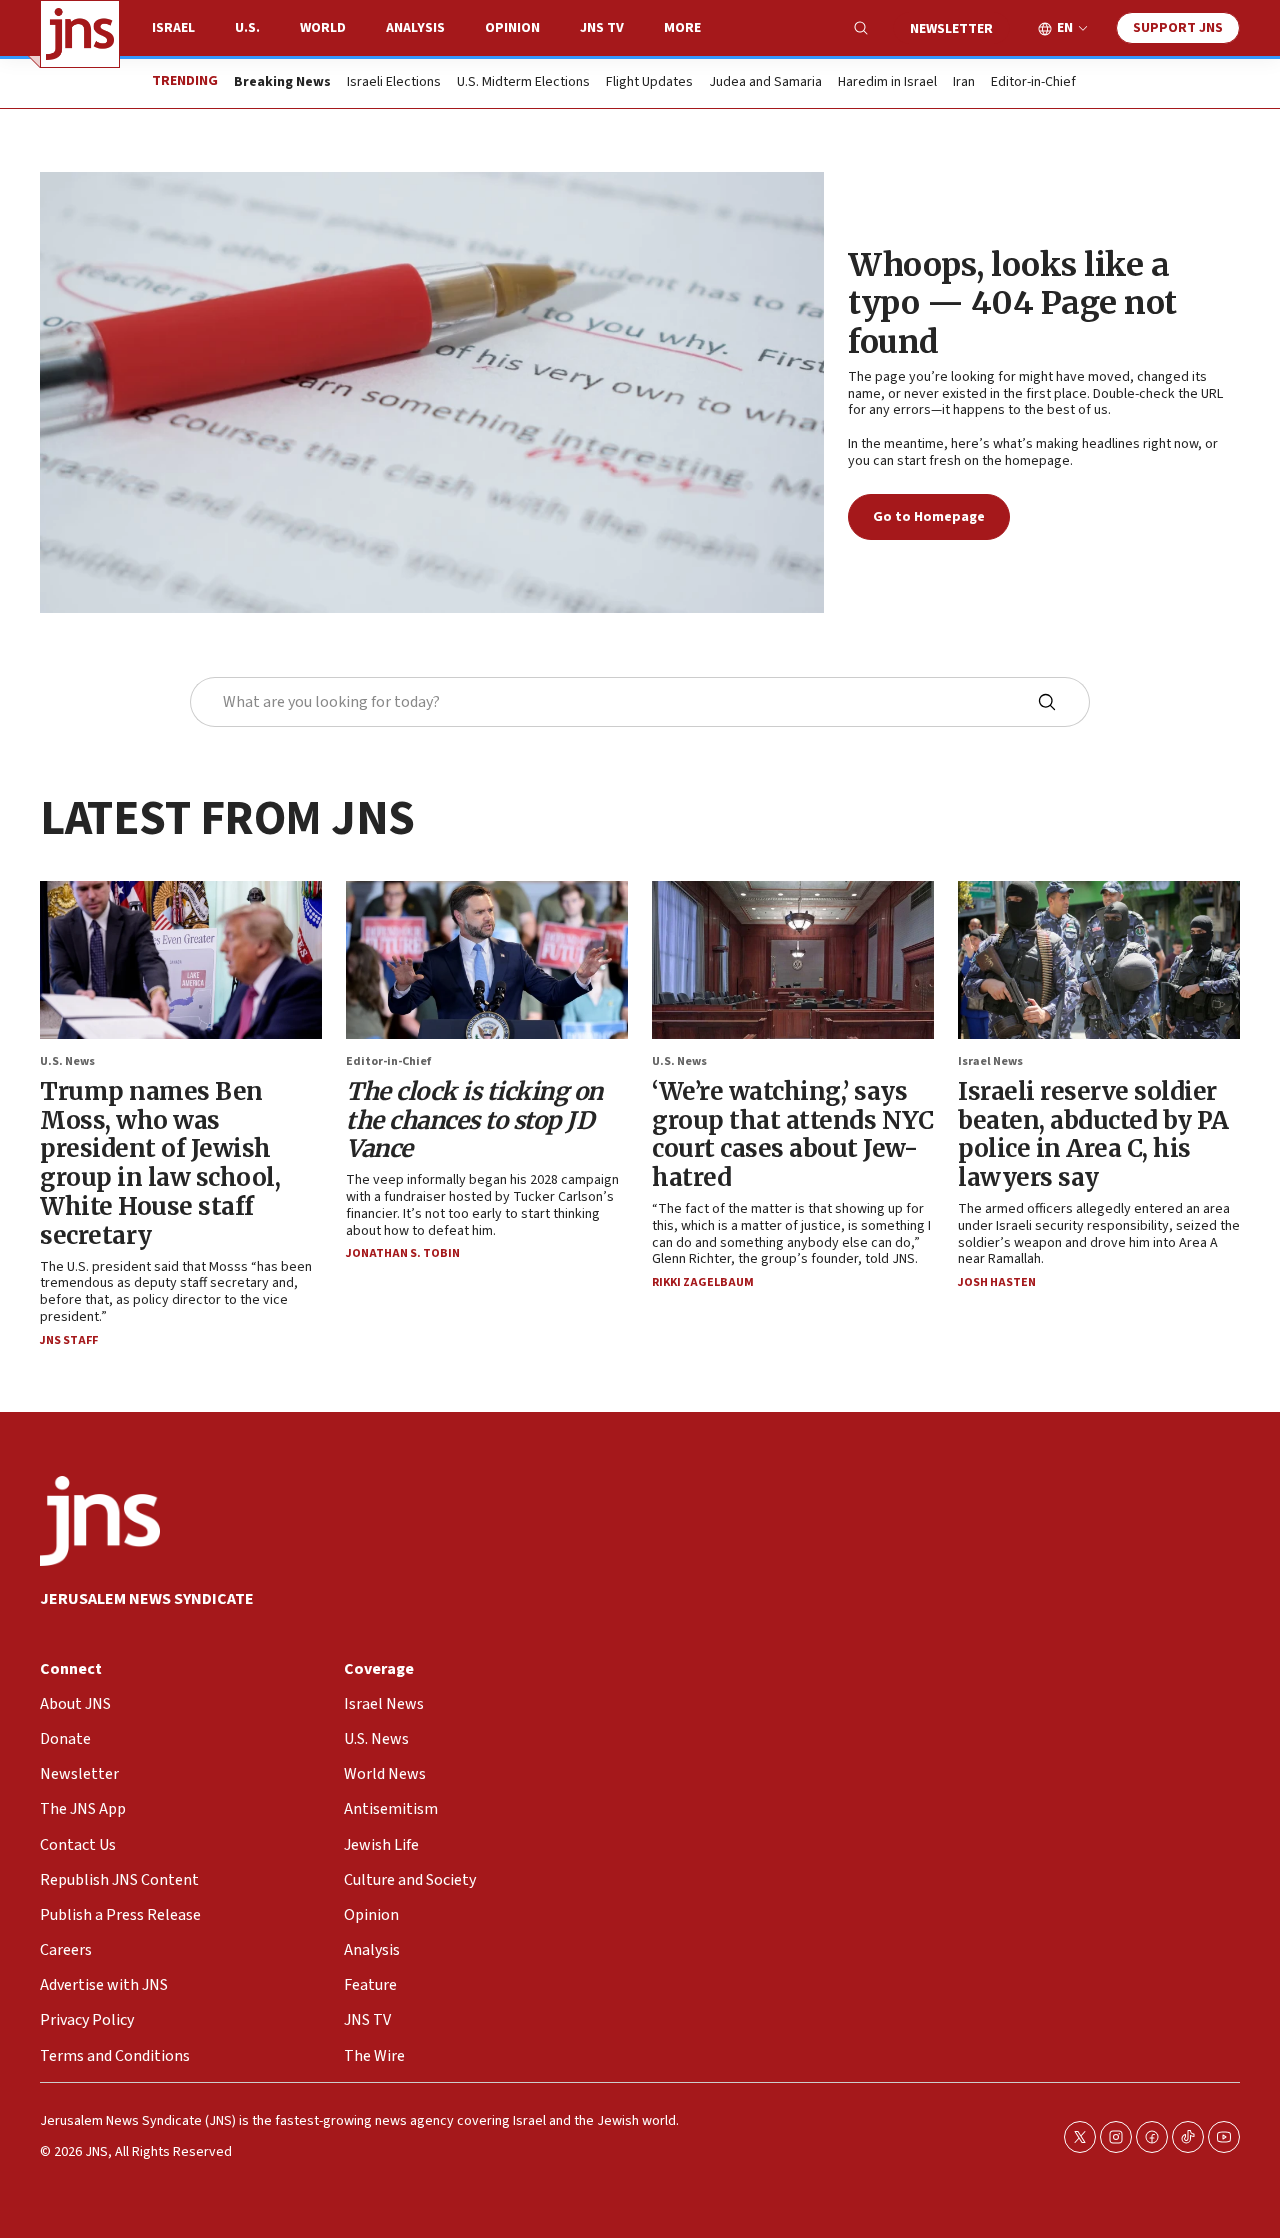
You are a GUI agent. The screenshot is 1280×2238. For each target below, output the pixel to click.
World (323, 28)
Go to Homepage (929, 517)
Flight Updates (649, 83)
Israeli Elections (394, 83)
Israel (173, 28)
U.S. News (67, 1061)
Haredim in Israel (887, 83)
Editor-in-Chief (1033, 83)
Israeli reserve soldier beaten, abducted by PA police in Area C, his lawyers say (1093, 1134)
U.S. (247, 28)
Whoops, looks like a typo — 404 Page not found (1012, 303)
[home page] (80, 34)
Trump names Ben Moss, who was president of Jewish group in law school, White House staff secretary (160, 1163)
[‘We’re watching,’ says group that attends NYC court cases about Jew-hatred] (793, 960)
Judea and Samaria (765, 83)
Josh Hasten (997, 1282)
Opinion (512, 28)
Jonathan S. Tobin (403, 1253)
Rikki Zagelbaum (703, 1282)
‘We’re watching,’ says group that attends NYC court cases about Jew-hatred (792, 1134)
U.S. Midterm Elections (523, 83)
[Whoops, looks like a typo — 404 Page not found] (432, 392)
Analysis (415, 28)
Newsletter (951, 29)
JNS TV (602, 28)
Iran (964, 83)
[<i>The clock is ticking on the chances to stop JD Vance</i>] (487, 960)
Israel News (990, 1061)
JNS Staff (69, 1340)
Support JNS (1178, 28)
